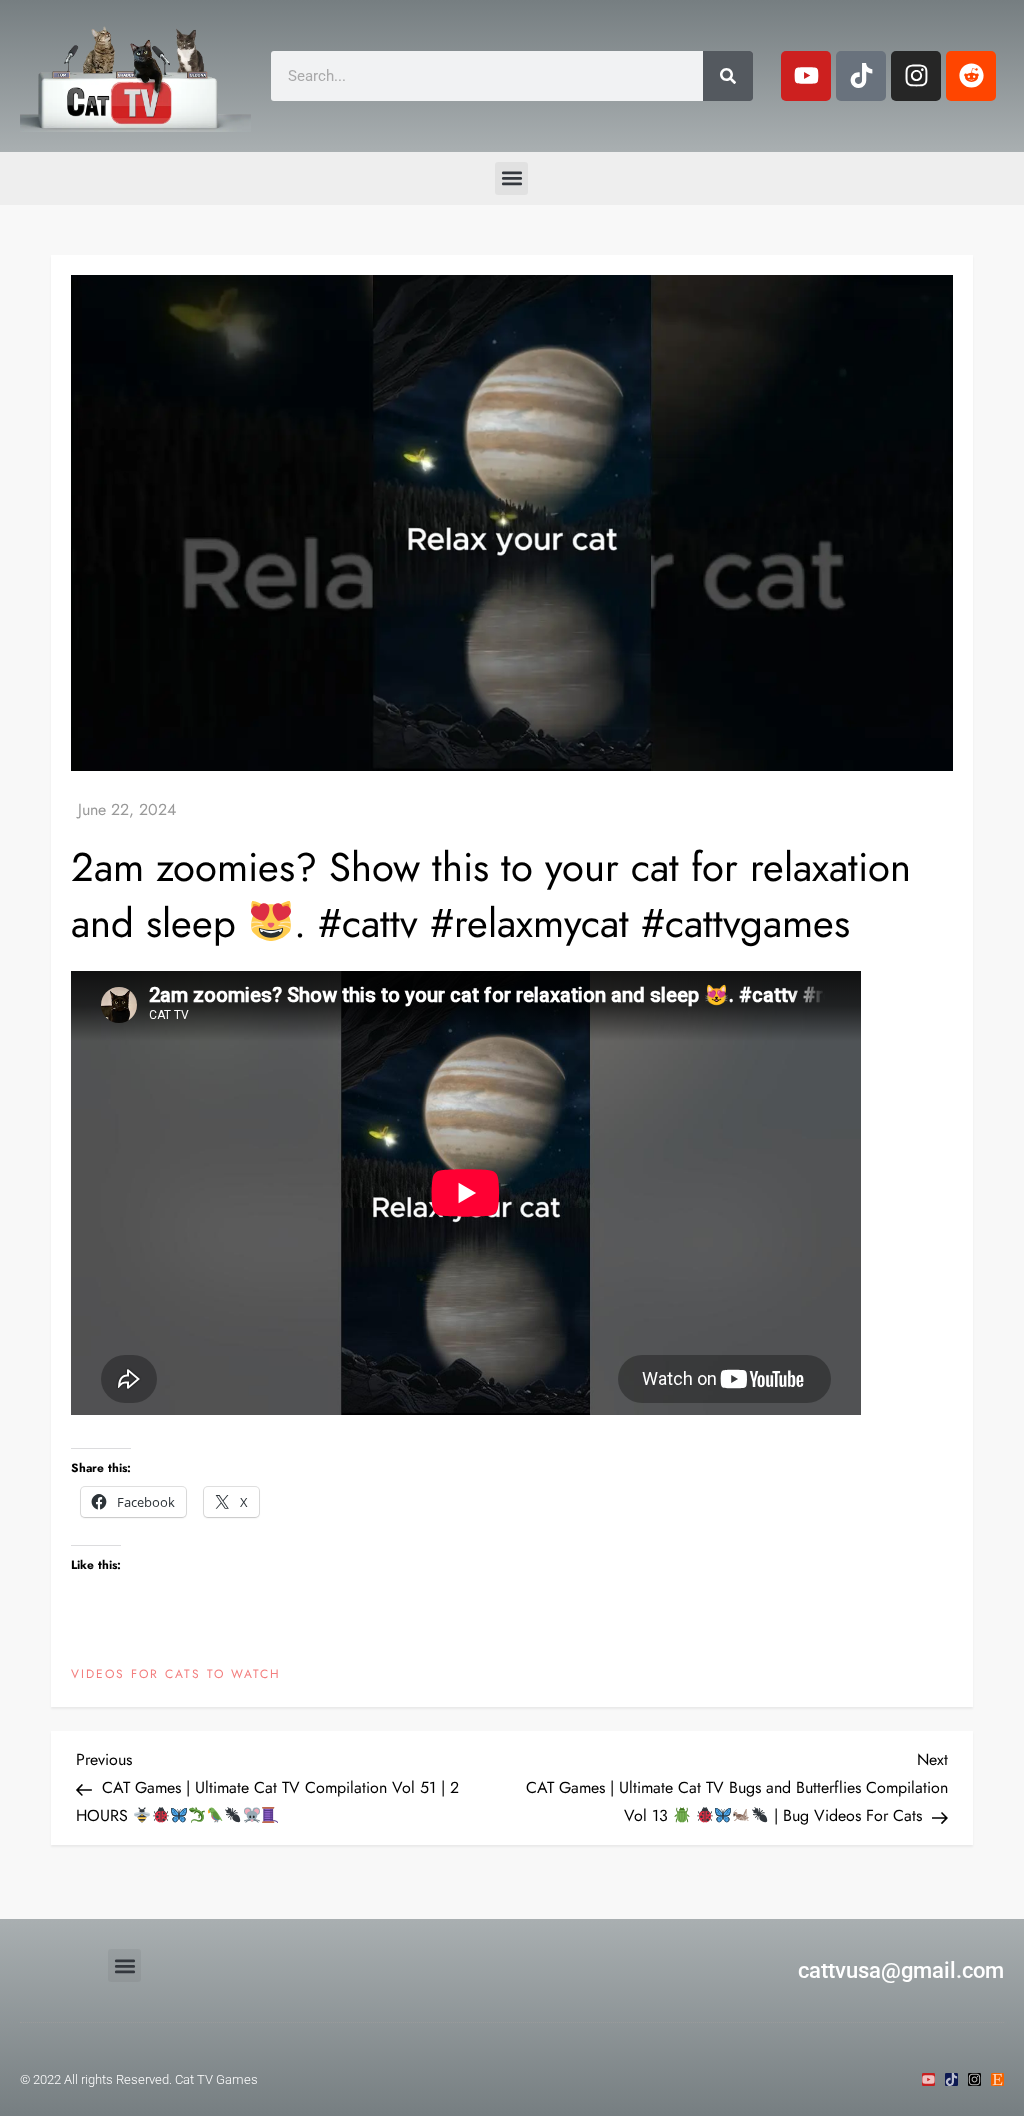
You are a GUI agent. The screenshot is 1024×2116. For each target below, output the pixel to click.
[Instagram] (916, 76)
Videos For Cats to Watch (176, 1675)
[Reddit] (971, 76)
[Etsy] (997, 2079)
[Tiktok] (861, 76)
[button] (511, 178)
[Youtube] (806, 76)
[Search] (728, 76)
